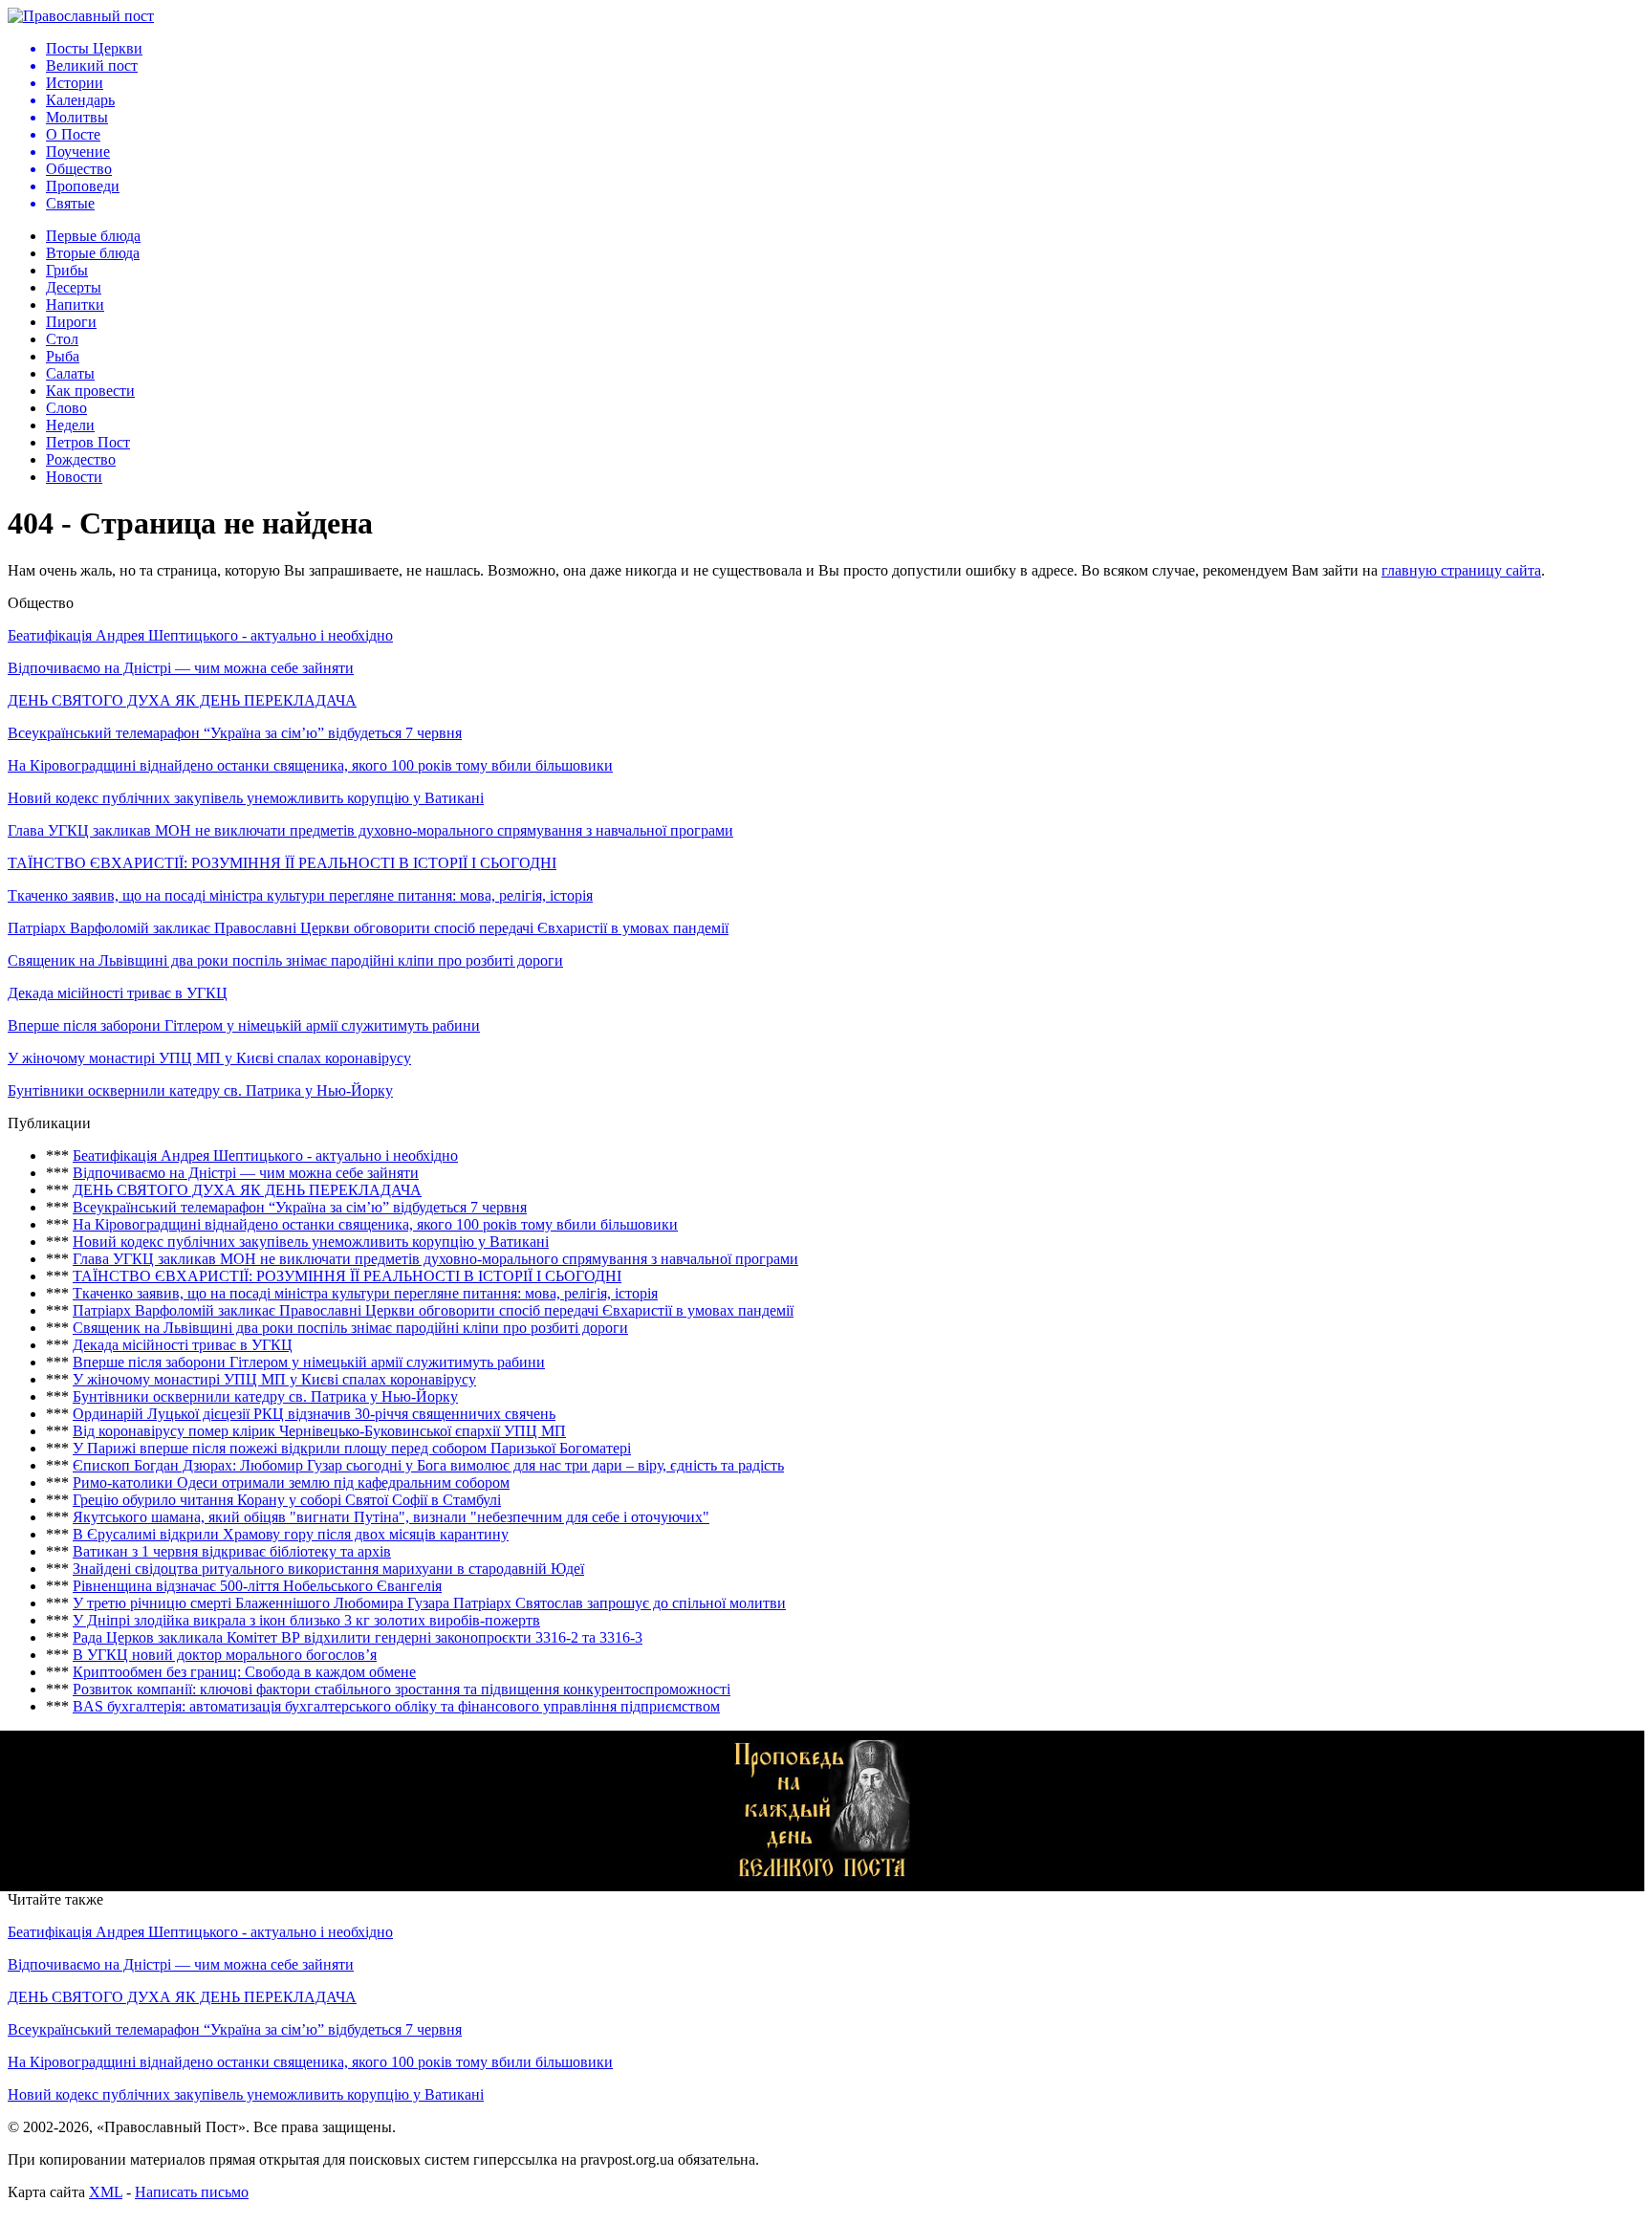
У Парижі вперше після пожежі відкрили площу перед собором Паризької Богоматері (352, 1448)
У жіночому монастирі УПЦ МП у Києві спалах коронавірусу (209, 1058)
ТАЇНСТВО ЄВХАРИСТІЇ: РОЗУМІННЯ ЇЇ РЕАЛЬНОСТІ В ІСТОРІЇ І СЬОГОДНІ (282, 863)
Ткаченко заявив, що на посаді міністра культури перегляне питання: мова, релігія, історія (300, 895)
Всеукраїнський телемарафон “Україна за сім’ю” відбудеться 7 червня (235, 733)
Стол (62, 339)
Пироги (71, 322)
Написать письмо (192, 2192)
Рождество (81, 459)
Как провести (90, 391)
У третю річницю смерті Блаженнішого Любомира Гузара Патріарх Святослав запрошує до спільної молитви (429, 1603)
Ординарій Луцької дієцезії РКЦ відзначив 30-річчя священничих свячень (314, 1414)
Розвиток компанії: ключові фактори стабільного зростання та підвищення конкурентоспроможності (402, 1689)
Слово (66, 408)
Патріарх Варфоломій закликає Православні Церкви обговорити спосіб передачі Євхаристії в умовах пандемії (368, 928)
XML (106, 2192)
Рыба (63, 356)
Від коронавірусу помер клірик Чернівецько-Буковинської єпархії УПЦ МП (319, 1431)
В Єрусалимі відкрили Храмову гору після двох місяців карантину (291, 1534)
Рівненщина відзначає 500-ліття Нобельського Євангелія (257, 1586)
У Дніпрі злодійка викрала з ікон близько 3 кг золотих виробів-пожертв (306, 1620)
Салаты (70, 373)
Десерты (74, 287)
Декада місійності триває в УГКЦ (118, 993)
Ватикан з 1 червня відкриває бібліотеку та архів (232, 1551)
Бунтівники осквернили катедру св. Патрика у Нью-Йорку (200, 1090)
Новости (74, 477)
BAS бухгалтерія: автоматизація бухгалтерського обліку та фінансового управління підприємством (396, 1706)
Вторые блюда (93, 253)
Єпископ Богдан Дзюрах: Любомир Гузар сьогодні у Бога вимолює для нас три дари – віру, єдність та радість (428, 1465)
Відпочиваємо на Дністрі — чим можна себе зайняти (181, 668)
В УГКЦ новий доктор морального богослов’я (225, 1655)
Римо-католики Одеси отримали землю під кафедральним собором (291, 1483)
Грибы (67, 270)
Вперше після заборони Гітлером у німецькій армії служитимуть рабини (244, 1025)
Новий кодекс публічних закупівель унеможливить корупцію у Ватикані (246, 798)
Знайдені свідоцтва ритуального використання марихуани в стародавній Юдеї (328, 1569)
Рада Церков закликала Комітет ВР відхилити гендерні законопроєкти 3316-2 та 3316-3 (358, 1637)
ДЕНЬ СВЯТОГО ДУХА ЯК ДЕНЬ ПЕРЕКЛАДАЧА (182, 700)
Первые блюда (93, 236)
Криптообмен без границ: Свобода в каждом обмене (244, 1672)
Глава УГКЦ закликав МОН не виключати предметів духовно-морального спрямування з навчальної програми (370, 830)
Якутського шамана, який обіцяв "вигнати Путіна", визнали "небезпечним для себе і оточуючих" (391, 1517)
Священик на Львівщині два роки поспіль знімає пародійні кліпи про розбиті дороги (285, 960)
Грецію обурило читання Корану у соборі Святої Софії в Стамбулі (287, 1500)
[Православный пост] (81, 16)
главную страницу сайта (1461, 570)
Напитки (75, 305)
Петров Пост (88, 442)
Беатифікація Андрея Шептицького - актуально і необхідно (200, 635)
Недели (70, 425)
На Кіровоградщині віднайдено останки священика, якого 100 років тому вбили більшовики (310, 765)
